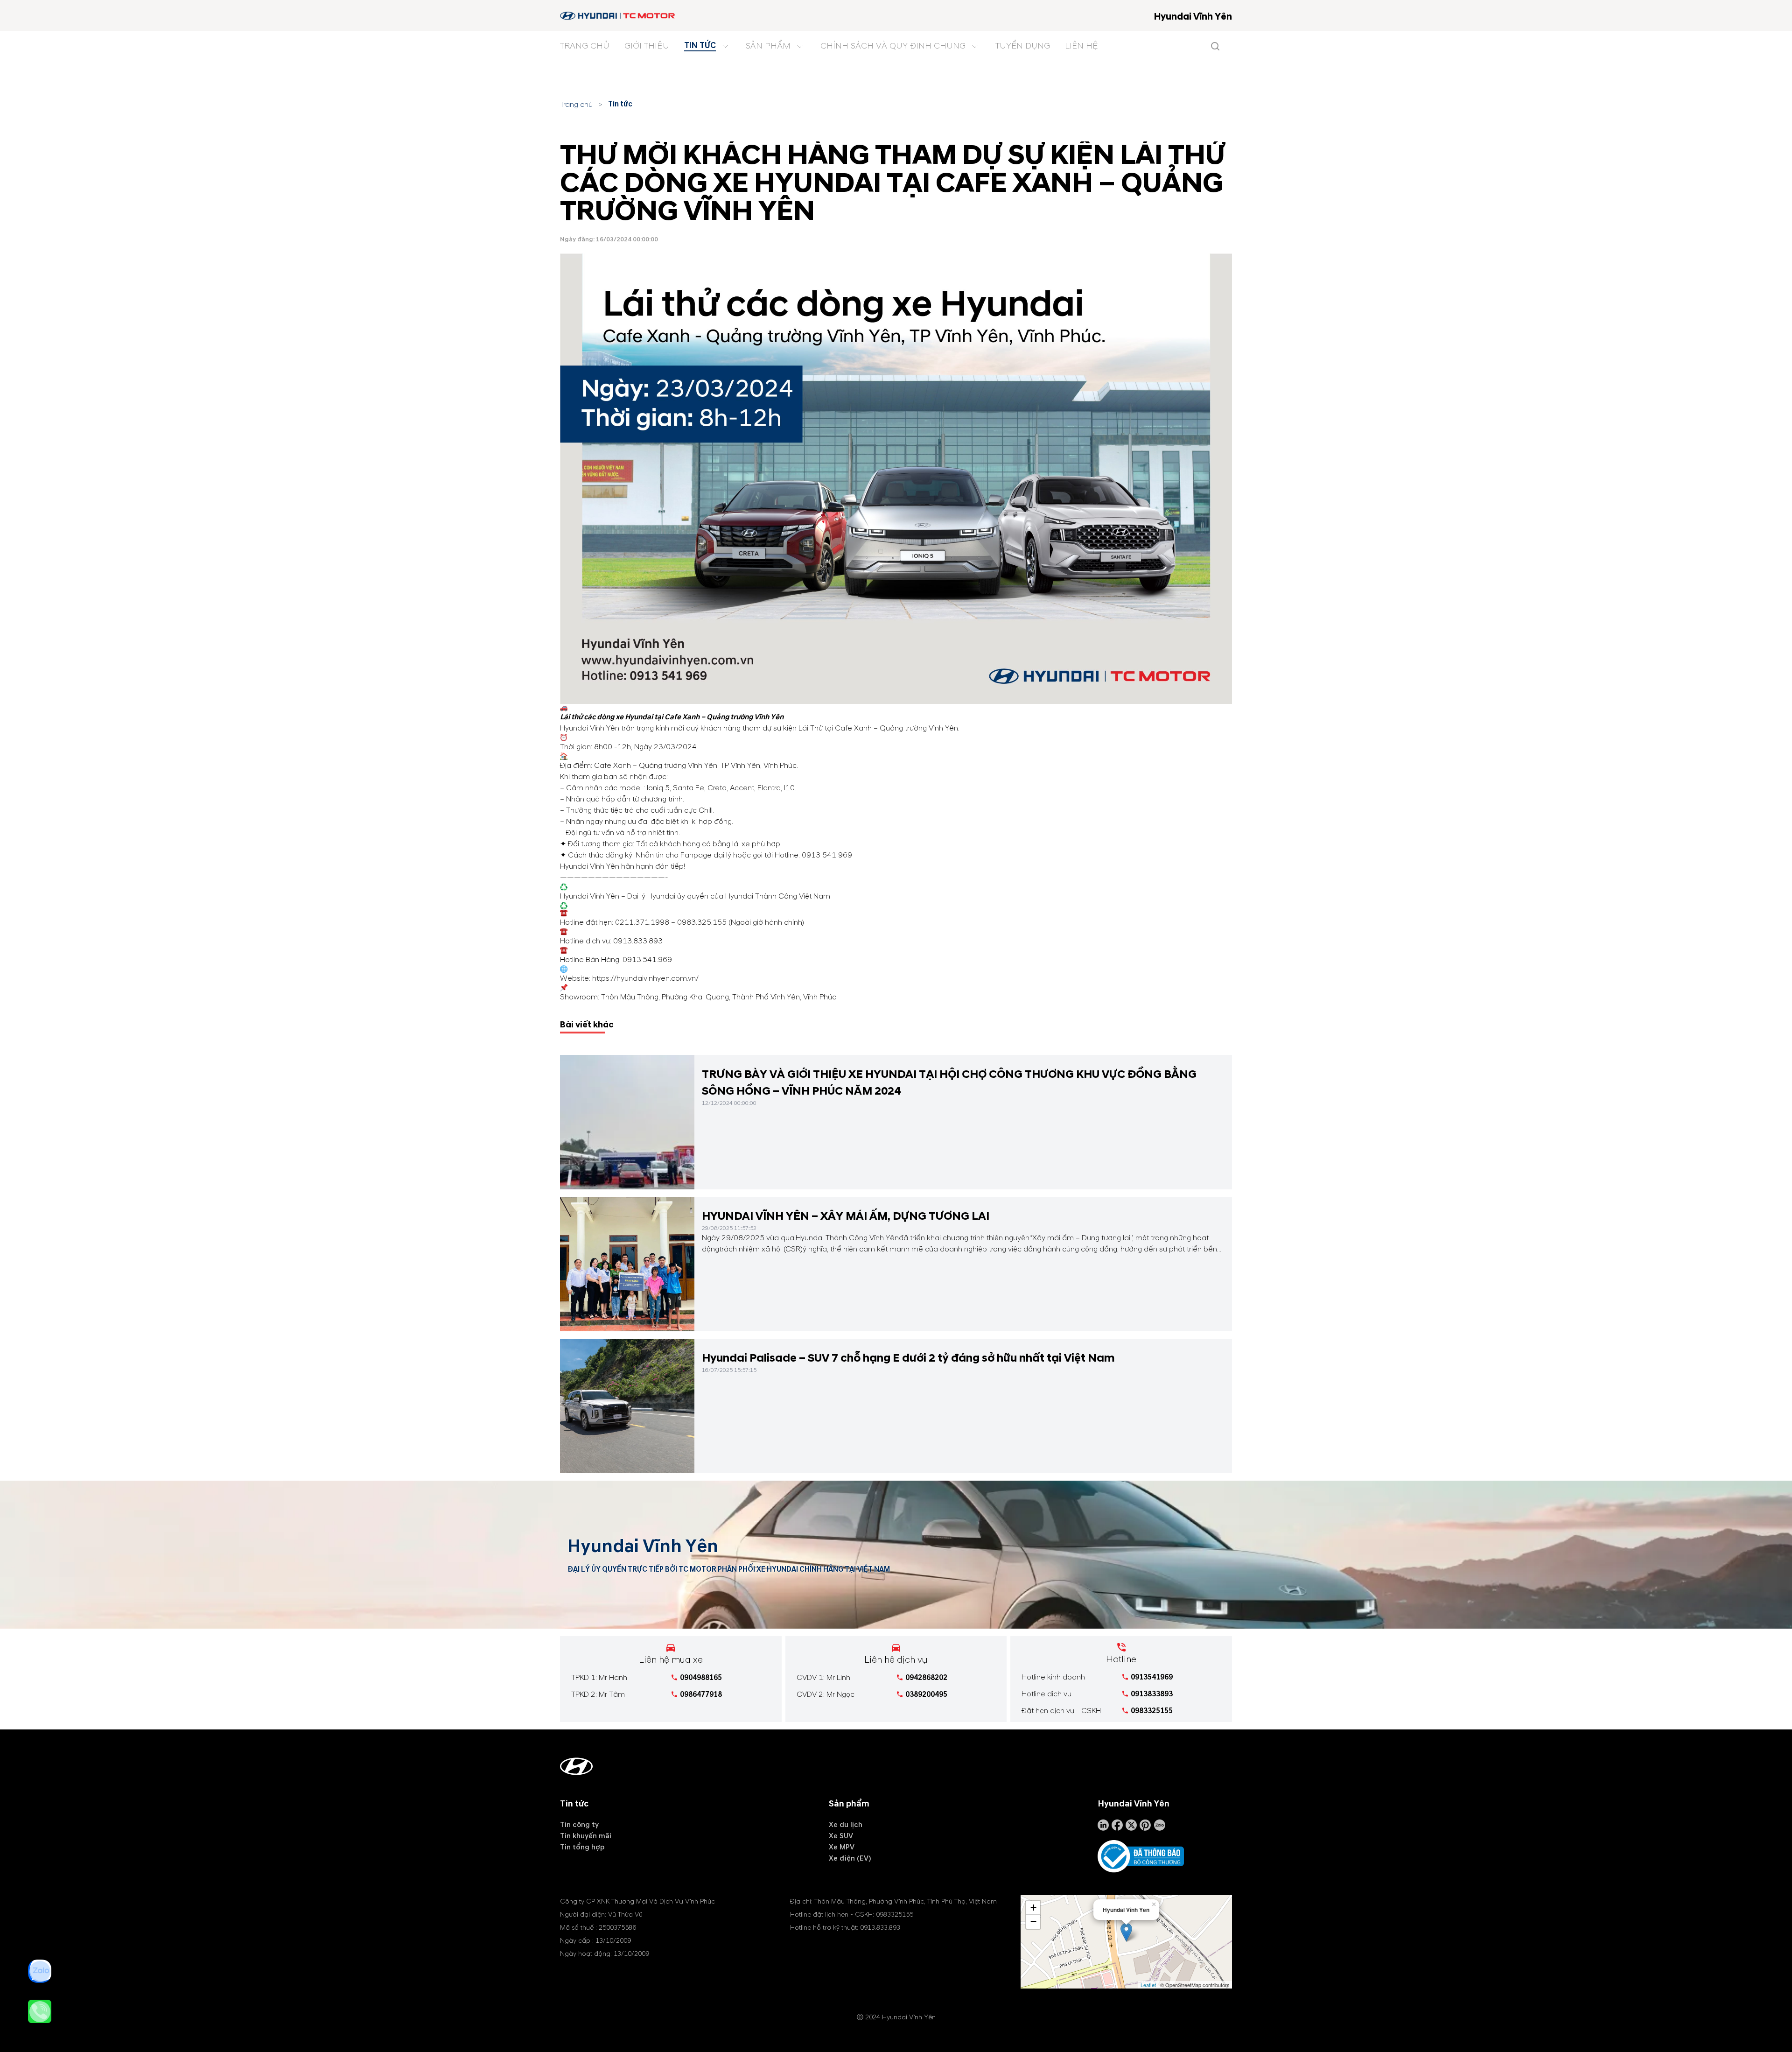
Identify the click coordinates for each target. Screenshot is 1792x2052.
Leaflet (1148, 1985)
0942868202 (926, 1678)
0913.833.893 (638, 941)
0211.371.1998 (642, 922)
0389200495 (926, 1694)
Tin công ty (579, 1825)
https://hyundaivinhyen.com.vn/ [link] (645, 978)
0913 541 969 (827, 855)
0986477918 (701, 1694)
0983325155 (1152, 1711)
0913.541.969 (647, 960)
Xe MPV (842, 1847)
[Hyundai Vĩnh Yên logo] (618, 16)
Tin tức (620, 104)
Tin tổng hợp (582, 1847)
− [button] (1033, 1922)
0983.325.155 (702, 922)
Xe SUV (841, 1836)
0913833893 (1152, 1694)
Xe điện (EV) (850, 1858)
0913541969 (1152, 1677)
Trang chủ (576, 105)
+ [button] (1033, 1908)
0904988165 (701, 1678)
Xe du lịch (846, 1825)
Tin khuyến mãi (586, 1836)
